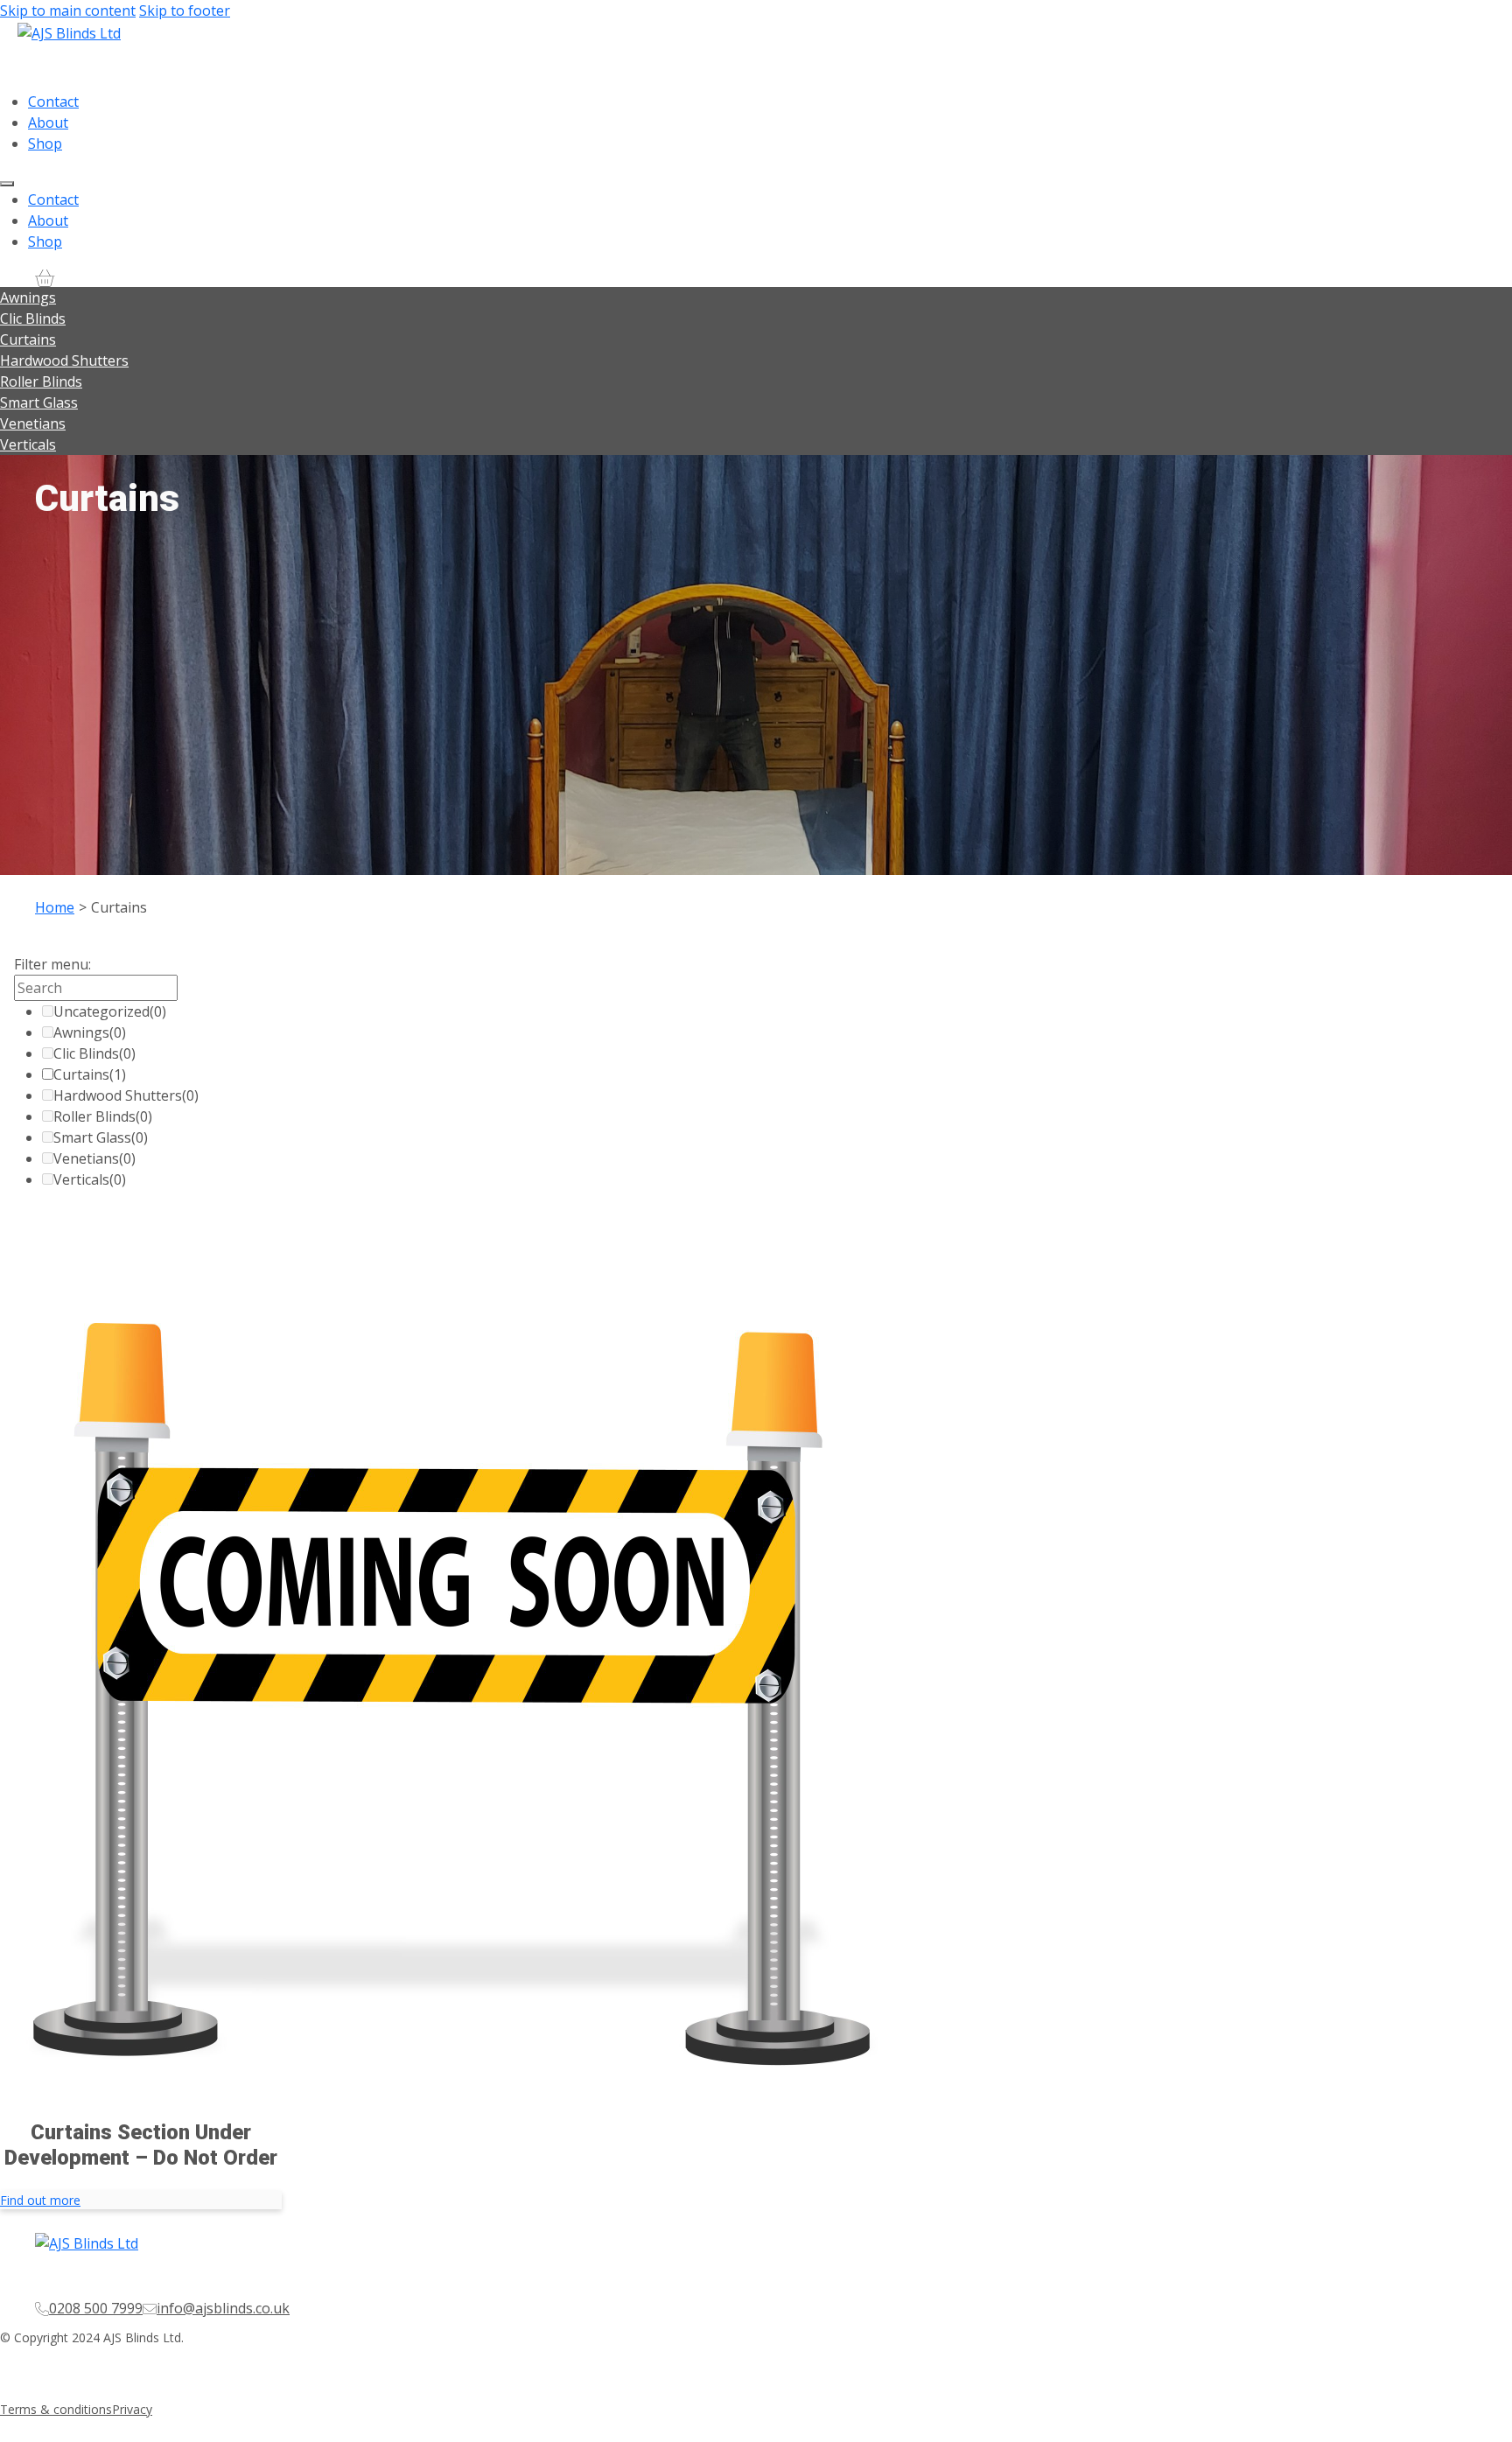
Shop (45, 143)
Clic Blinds (33, 318)
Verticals (28, 444)
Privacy (132, 2409)
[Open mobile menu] (7, 184)
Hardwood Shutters (64, 360)
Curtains (28, 339)
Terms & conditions (56, 2409)
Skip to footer (185, 10)
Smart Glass (39, 402)
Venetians (33, 423)
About (48, 122)
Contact (53, 101)
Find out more (40, 2200)
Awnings (28, 297)
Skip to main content (68, 10)
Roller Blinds (41, 381)
